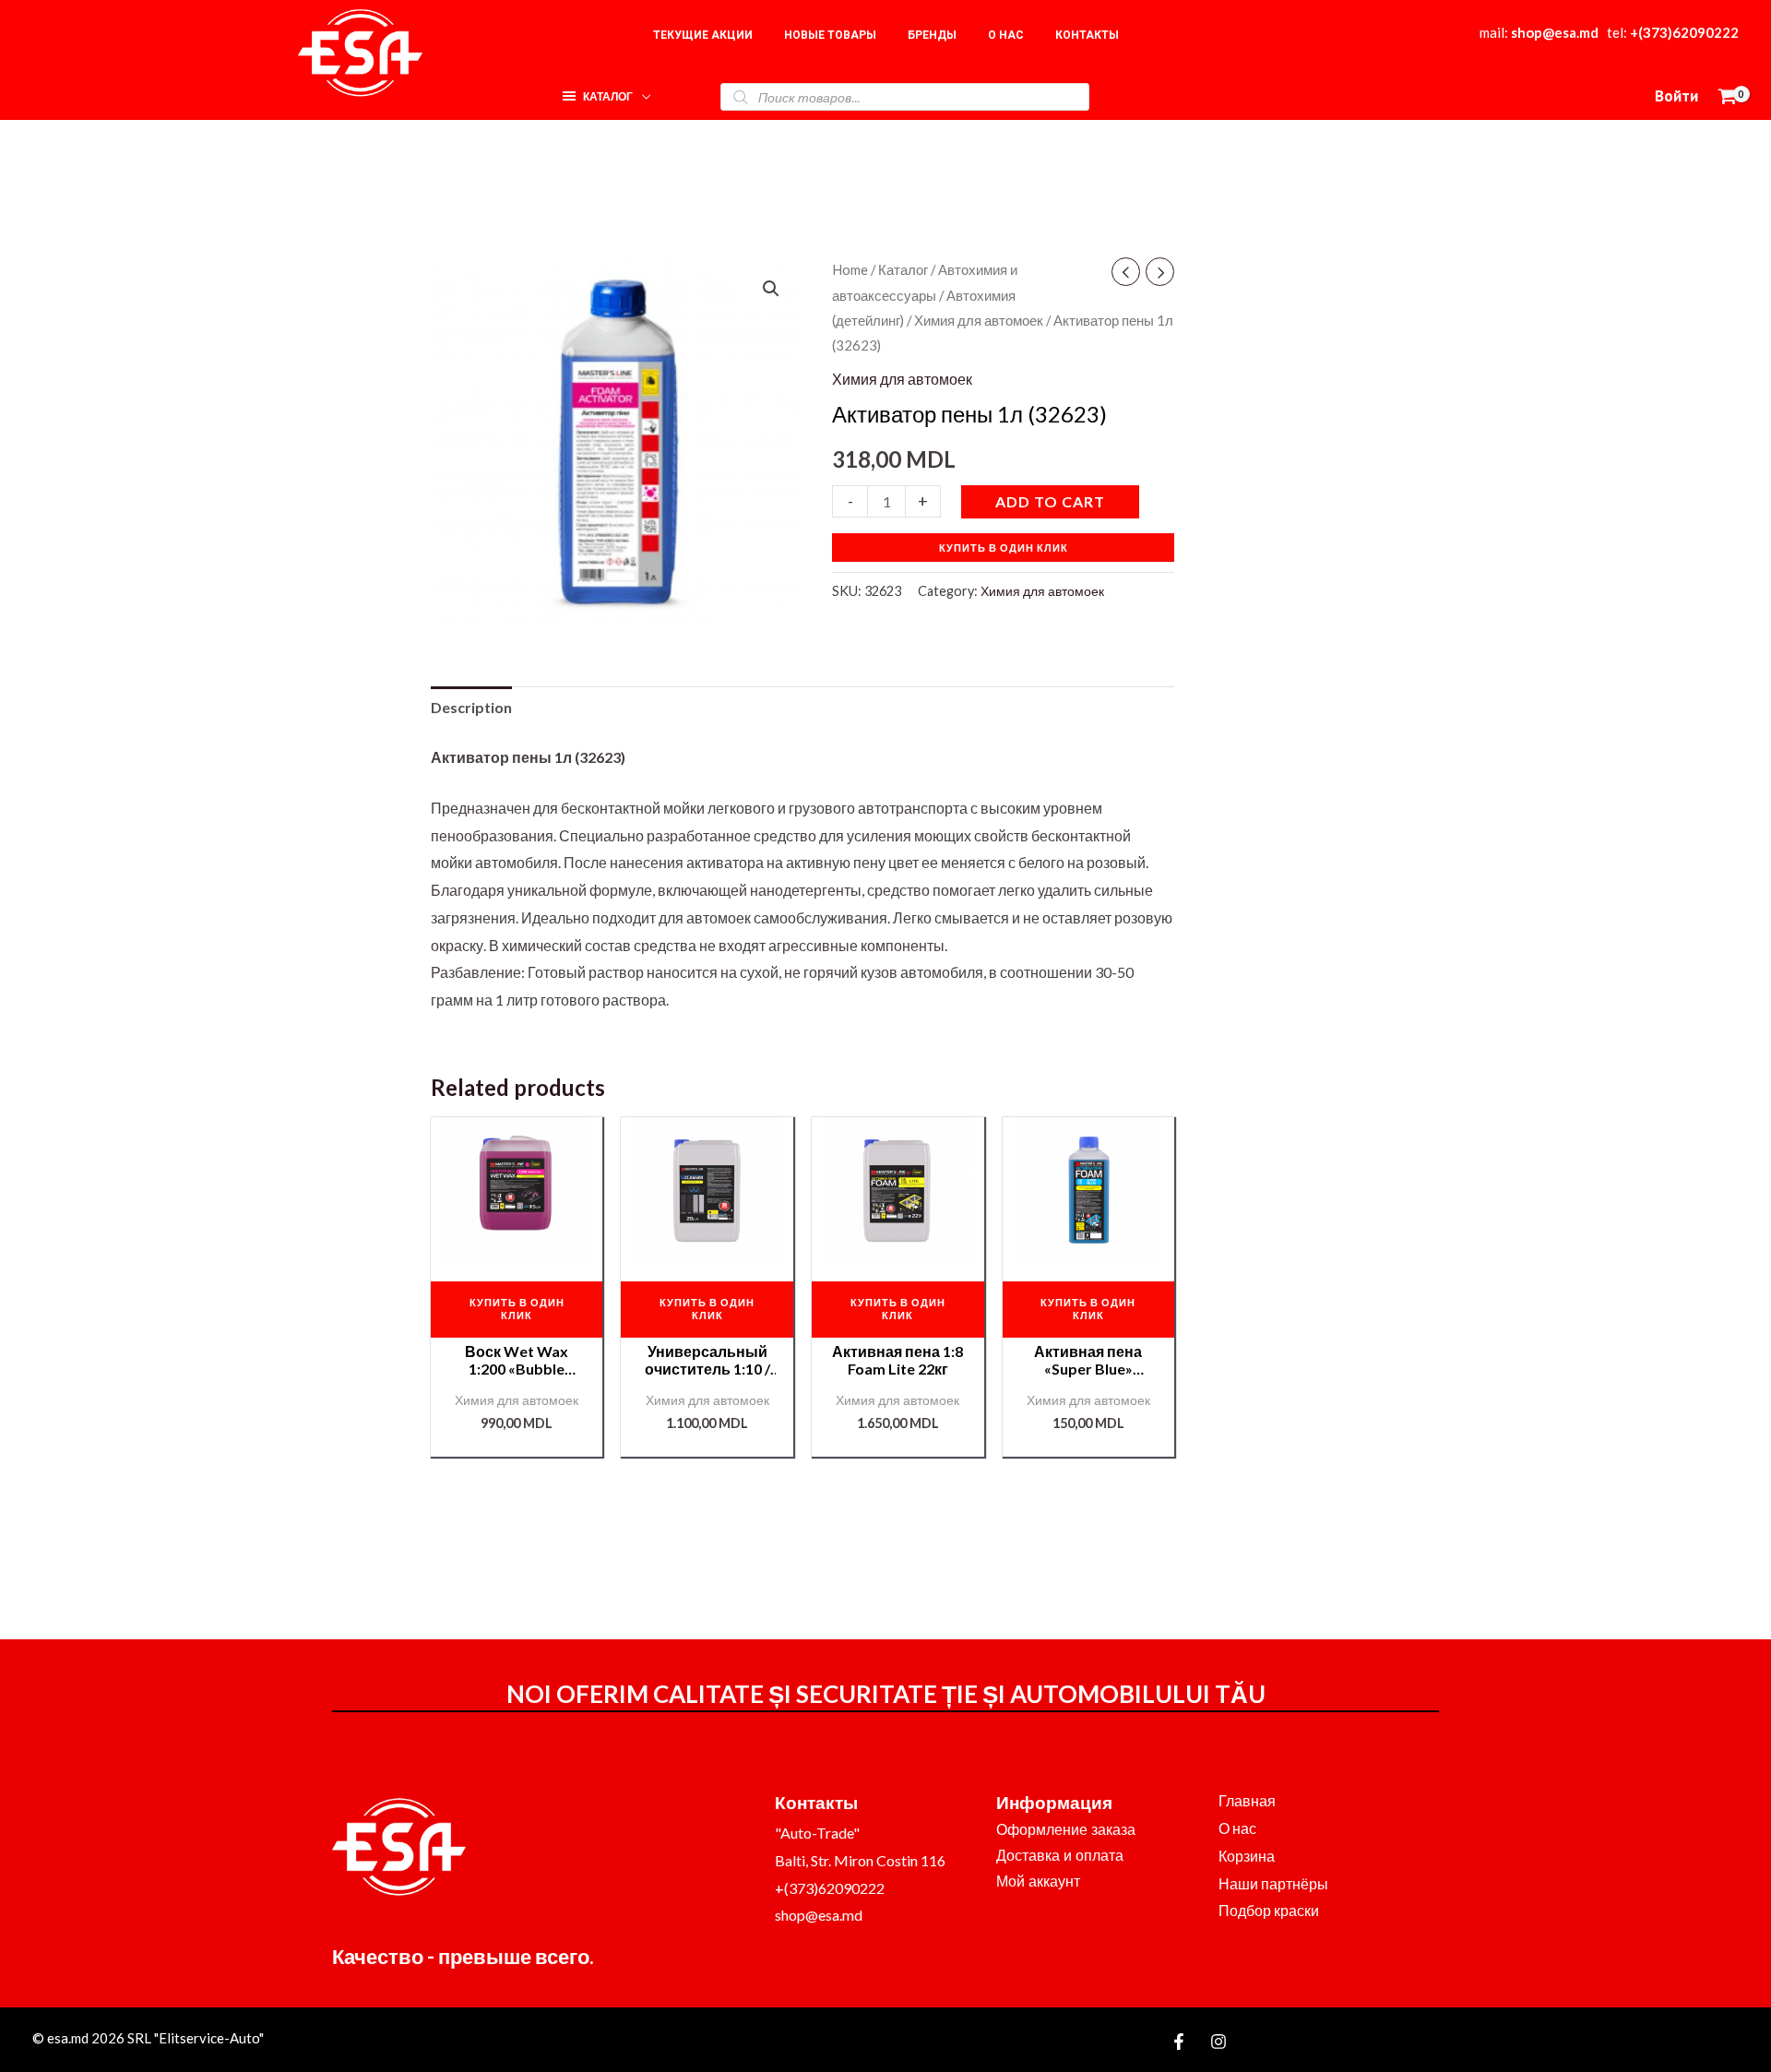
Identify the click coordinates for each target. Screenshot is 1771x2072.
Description (471, 707)
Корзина (1247, 1856)
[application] (642, 92)
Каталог (903, 269)
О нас (1237, 1828)
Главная (1247, 1800)
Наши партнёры (1273, 1883)
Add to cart (1050, 501)
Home (850, 269)
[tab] (471, 708)
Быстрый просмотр (517, 1249)
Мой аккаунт (1038, 1881)
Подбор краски (1269, 1910)
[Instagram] (1218, 2042)
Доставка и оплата (1060, 1856)
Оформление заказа (1066, 1830)
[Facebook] (1179, 2042)
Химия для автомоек (979, 320)
